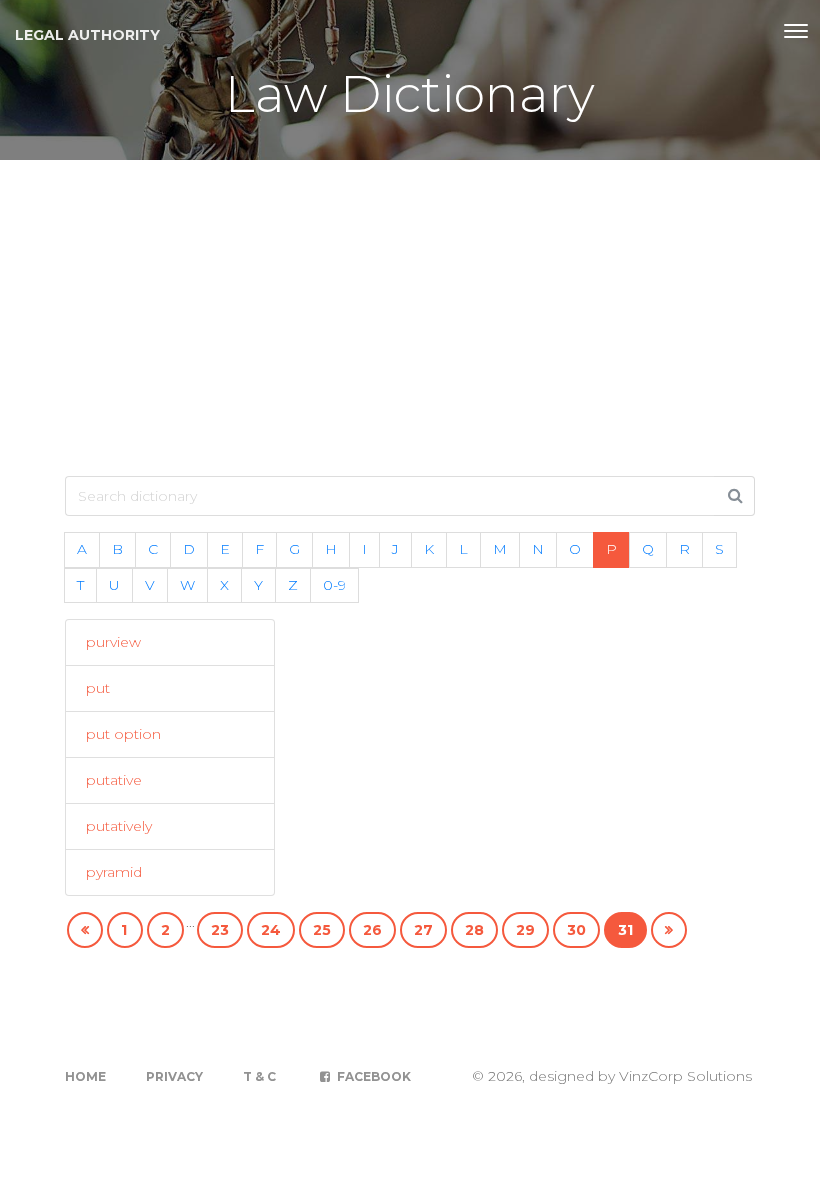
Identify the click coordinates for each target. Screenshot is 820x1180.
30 (576, 930)
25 (322, 930)
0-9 (334, 585)
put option (123, 734)
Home (85, 1076)
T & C (259, 1076)
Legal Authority (87, 35)
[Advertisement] (410, 310)
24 (271, 930)
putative (114, 780)
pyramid (114, 872)
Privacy (174, 1076)
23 (220, 930)
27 (423, 930)
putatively (119, 826)
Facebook (372, 1076)
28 (474, 930)
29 (525, 930)
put (98, 688)
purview (113, 642)
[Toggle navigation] (796, 31)
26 (372, 930)
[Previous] (85, 930)
